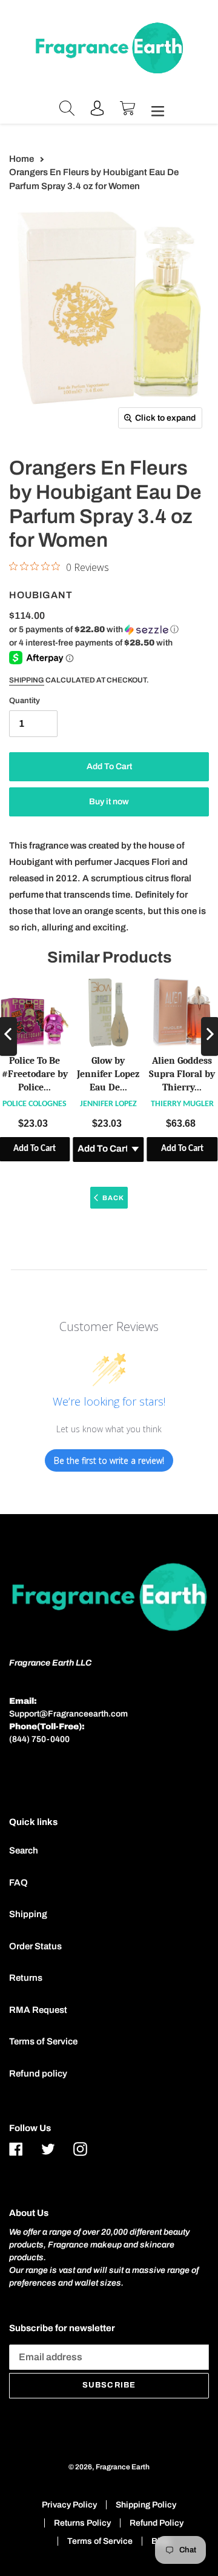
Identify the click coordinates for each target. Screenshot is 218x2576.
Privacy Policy (69, 2505)
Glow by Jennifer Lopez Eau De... (108, 1074)
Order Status (35, 1946)
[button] (94, 630)
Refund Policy (157, 2523)
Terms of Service (43, 2041)
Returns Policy (82, 2523)
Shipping (27, 680)
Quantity (25, 701)
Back (113, 1198)
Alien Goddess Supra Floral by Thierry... (182, 1074)
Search (24, 1850)
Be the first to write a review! (109, 1460)
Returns (26, 1978)
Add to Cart (182, 1150)
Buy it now (109, 802)
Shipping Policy (146, 2505)
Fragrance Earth (123, 2467)
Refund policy (38, 2074)
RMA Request (38, 2010)
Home (21, 159)
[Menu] (154, 110)
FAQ (18, 1883)
